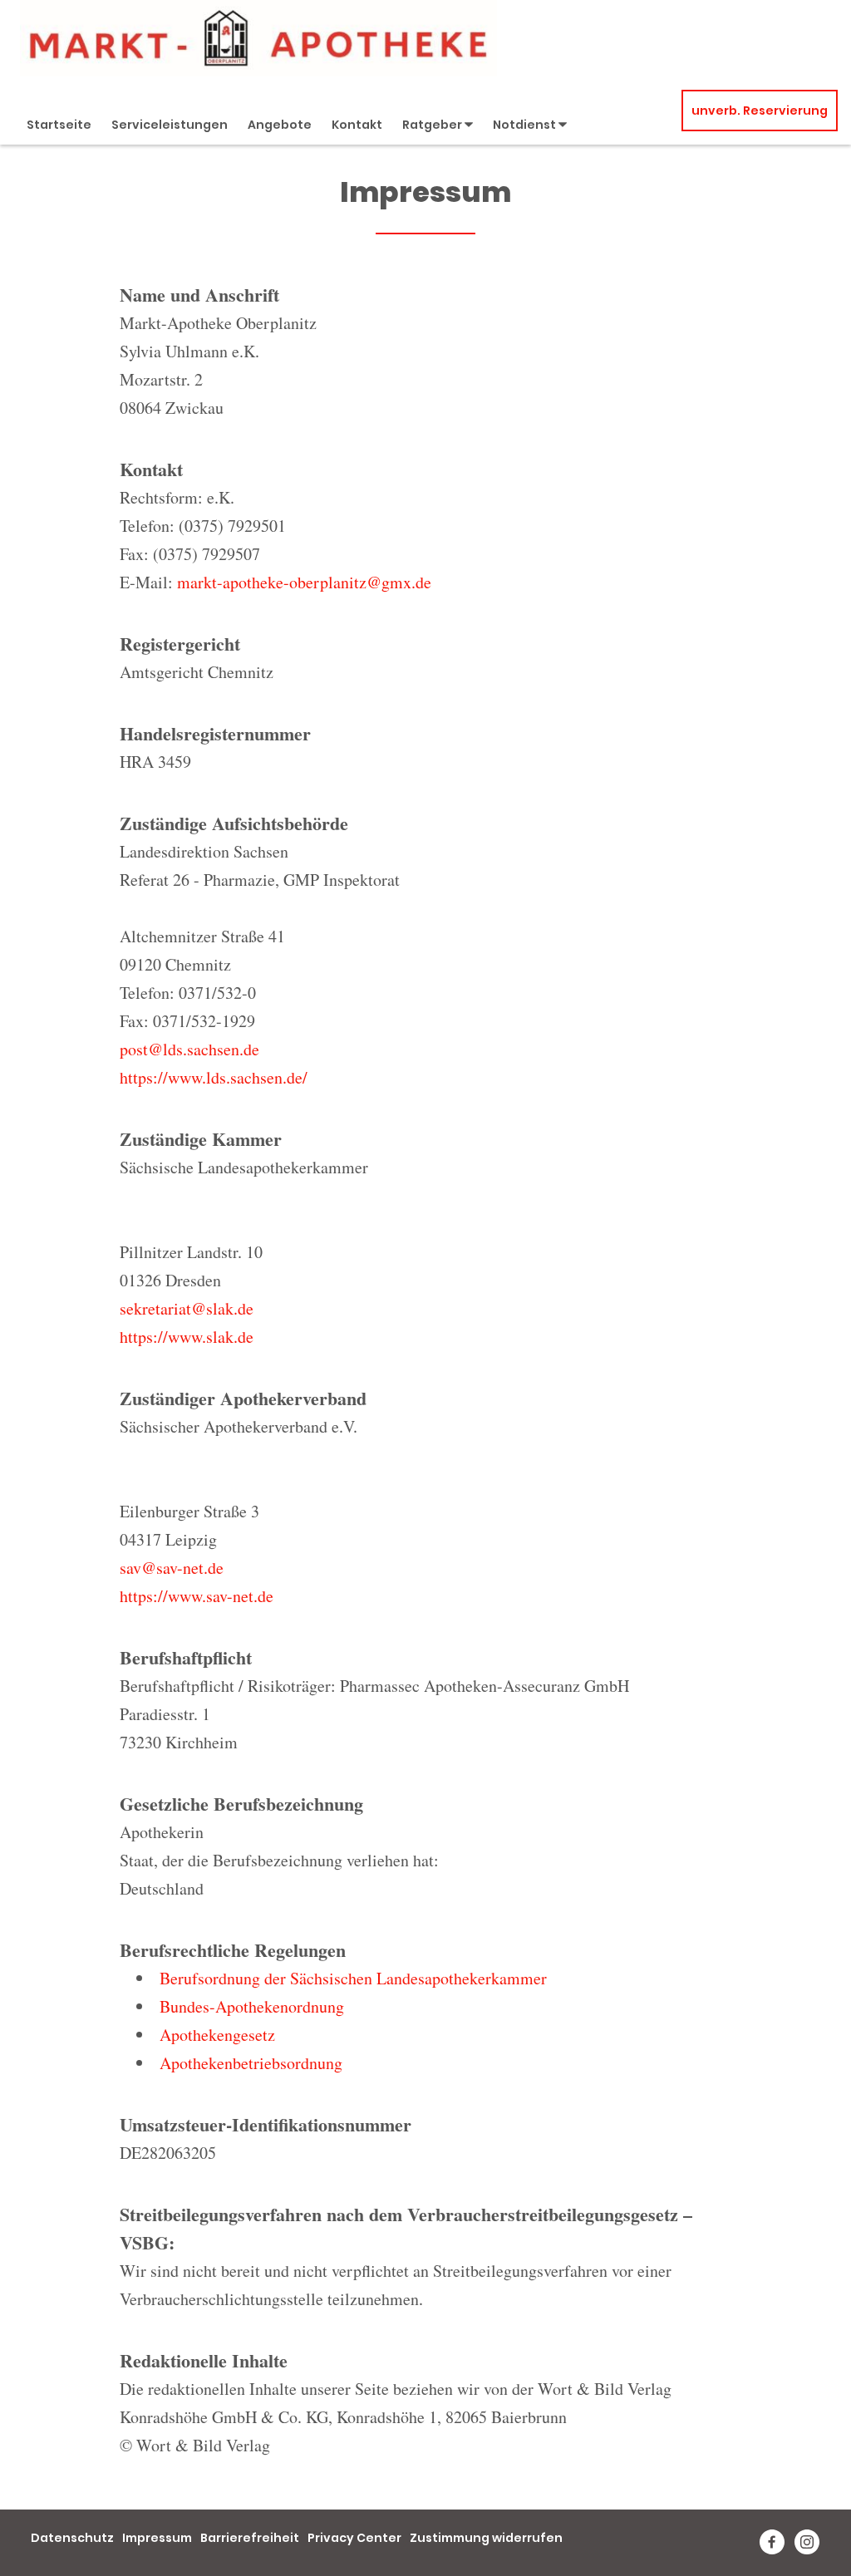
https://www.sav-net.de (197, 1596)
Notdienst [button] (526, 125)
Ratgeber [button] (433, 125)
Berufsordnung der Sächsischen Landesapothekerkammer (353, 1978)
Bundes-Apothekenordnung (252, 2006)
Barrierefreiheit (250, 2538)
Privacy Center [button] (354, 2538)
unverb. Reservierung (760, 111)
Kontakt (357, 125)
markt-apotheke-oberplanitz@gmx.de (304, 582)
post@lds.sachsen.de (189, 1049)
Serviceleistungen (170, 125)
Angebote (280, 125)
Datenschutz (72, 2538)
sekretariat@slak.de (187, 1308)
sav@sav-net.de (172, 1568)
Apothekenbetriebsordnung (251, 2063)
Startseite (59, 125)
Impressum (157, 2538)
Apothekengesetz (217, 2035)
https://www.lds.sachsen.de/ (214, 1077)
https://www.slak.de (187, 1337)
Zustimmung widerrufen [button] (486, 2538)
